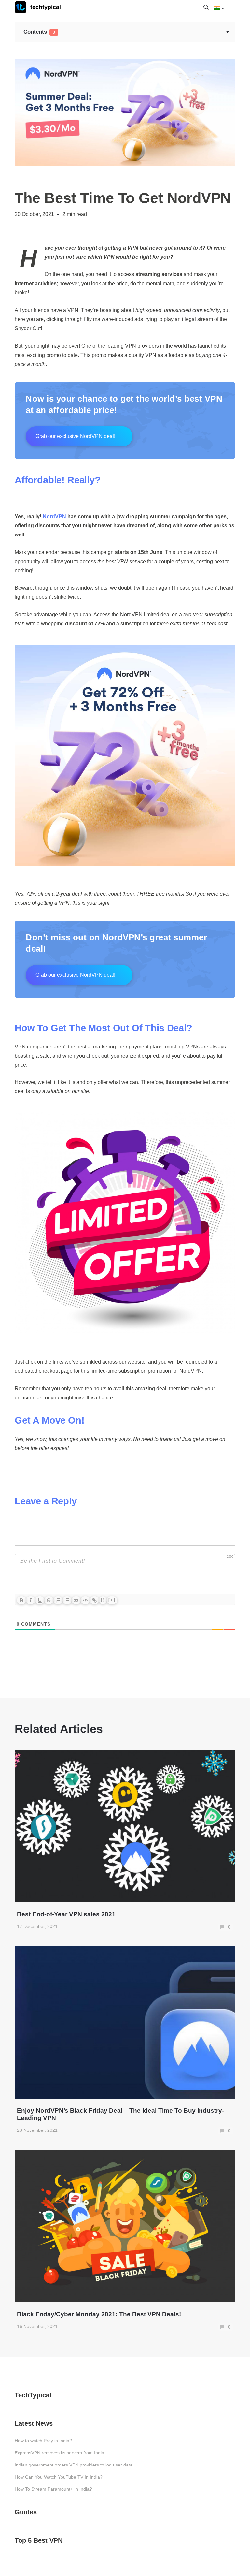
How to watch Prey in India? (43, 2441)
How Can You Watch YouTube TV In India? (59, 2477)
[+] (112, 1600)
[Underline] (40, 1600)
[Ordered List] (58, 1600)
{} (103, 1600)
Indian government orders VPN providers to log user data (74, 2465)
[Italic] (31, 1600)
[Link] (94, 1600)
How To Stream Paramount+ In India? (53, 2489)
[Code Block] (85, 1600)
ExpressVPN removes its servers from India (59, 2453)
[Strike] (49, 1600)
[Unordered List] (67, 1600)
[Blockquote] (76, 1600)
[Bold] (21, 1600)
